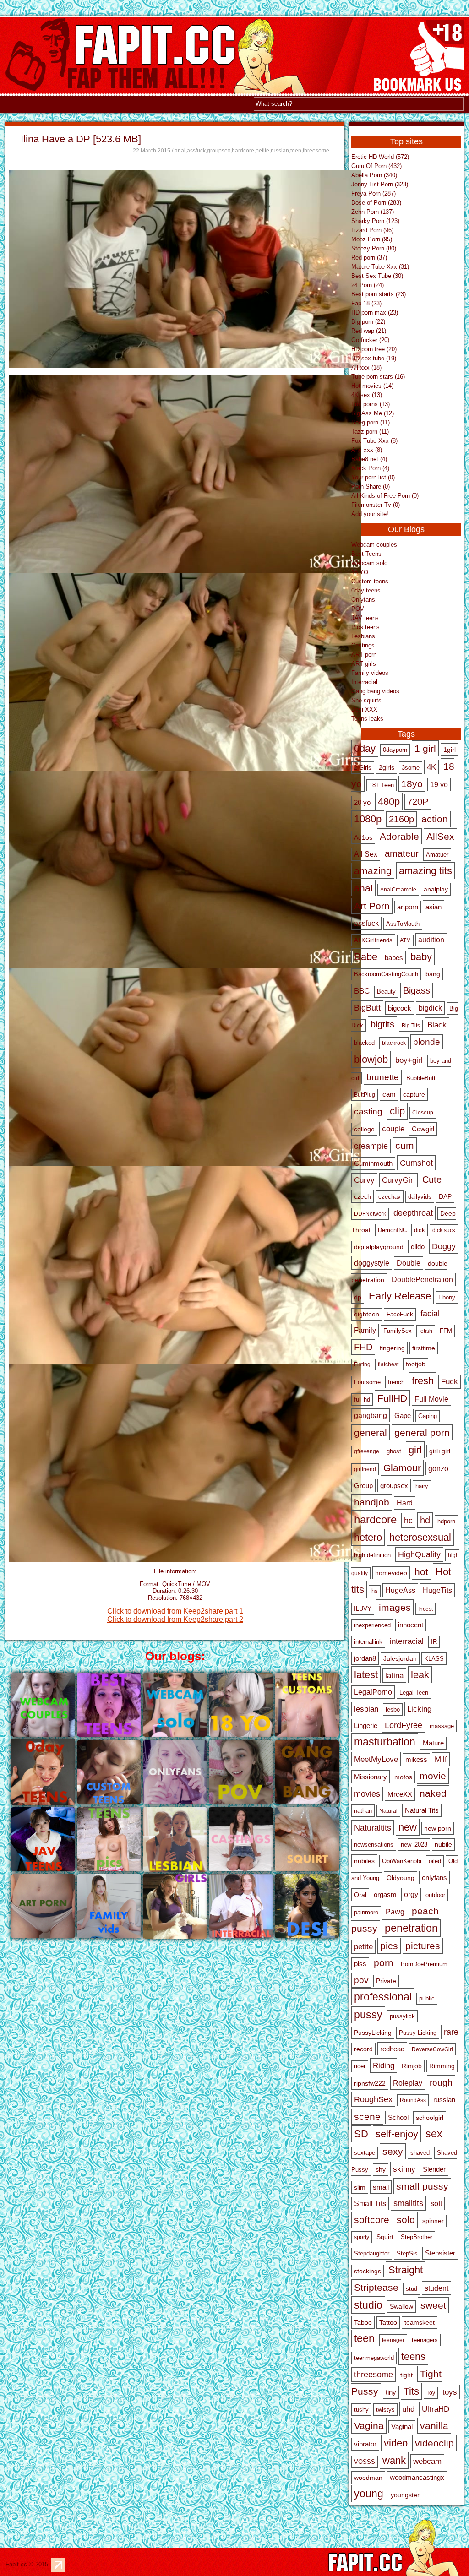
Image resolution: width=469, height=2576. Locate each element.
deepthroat (413, 1213)
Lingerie (366, 1725)
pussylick (402, 2016)
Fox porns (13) (371, 404)
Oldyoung (401, 1878)
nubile (443, 1845)
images (395, 1607)
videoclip (434, 2443)
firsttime (424, 1348)
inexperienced (372, 1625)
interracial (407, 1641)
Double (409, 1263)
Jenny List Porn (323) (380, 184)
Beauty (386, 992)
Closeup (423, 1113)
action (435, 819)
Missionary (371, 1777)
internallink (368, 1642)
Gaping (428, 1416)
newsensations (374, 1845)
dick (420, 1230)
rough (441, 2083)
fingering (392, 1348)
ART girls (364, 664)
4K (431, 767)
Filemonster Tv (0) (376, 505)
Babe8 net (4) (369, 459)
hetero (368, 1537)
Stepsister (440, 2253)
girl (415, 1450)
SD (361, 2134)
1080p (368, 819)
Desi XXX (364, 709)
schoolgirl (430, 2118)
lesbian (366, 1709)
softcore (372, 2220)
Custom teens (370, 581)
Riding (384, 2065)
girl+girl (440, 1451)
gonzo (438, 1468)
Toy (431, 2393)
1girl (450, 750)
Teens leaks (367, 719)
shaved (420, 2153)
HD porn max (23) (375, 312)
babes (394, 958)
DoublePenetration (422, 1280)
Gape (403, 1416)
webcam (427, 2461)
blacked (364, 1043)
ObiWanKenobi (402, 1861)
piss (360, 1964)
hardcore (243, 151)
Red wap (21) (369, 331)
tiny (391, 2392)
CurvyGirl (398, 1180)
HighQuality (419, 1554)
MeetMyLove (376, 1759)
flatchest (388, 1364)
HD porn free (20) (374, 349)
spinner (433, 2221)
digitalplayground (379, 1247)
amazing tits (425, 871)
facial (430, 1313)
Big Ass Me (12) (373, 413)
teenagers (425, 2340)
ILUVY (363, 1609)
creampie (371, 1146)
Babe (366, 957)
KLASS (434, 1659)
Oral (360, 1895)
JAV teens (365, 618)
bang (433, 974)
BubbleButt (421, 1078)
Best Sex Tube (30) (377, 276)
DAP (445, 1196)
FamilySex (398, 1331)
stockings (368, 2271)
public (427, 1999)
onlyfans (434, 1878)
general (371, 1432)
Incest (425, 1609)
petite (262, 151)
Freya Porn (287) (374, 193)
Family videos (370, 673)
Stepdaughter (372, 2254)
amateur (402, 853)
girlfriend (365, 1469)
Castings (363, 645)
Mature (433, 1743)
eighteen (367, 1314)
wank (394, 2460)
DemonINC (392, 1230)
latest (366, 1675)
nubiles (364, 1861)
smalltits (408, 2203)
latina (394, 1676)
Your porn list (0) (373, 477)
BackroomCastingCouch (386, 974)
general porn (422, 1432)
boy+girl (409, 1060)
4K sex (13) (367, 395)
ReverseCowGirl (432, 2049)
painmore (366, 1912)
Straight (406, 2270)
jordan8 (365, 1658)
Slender (434, 2169)
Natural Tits (422, 1810)
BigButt (367, 1008)
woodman (368, 2478)
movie (433, 1776)
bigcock (400, 1008)
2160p (401, 819)
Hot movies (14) (372, 386)
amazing (373, 871)
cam (389, 1094)
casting (368, 1111)
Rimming (442, 2066)
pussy (368, 2015)
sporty (362, 2237)
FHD (363, 1347)
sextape (365, 2153)
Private (386, 1981)
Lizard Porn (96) (372, 230)
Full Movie (431, 1399)
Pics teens (365, 627)
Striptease (376, 2287)
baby (421, 957)
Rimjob (412, 2066)
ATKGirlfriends (373, 940)
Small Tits (370, 2204)
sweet (433, 2305)
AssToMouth (403, 924)
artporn (408, 907)
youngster (405, 2495)
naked (433, 1793)
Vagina (369, 2426)
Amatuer (437, 855)
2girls (387, 767)
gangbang (371, 1415)
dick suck (444, 1230)
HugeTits (437, 1590)
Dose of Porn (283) (376, 203)
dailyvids (420, 1197)
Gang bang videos (375, 691)
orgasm (385, 1894)
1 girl (425, 748)
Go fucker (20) (370, 340)
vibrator (365, 2444)
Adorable (399, 836)
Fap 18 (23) (366, 303)
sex (434, 2134)
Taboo (363, 2322)
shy (381, 2170)
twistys (385, 2410)
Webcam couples (374, 545)
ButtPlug (365, 1095)
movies (367, 1794)
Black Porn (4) (370, 468)
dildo (418, 1247)
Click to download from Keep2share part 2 (175, 1619)
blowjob (371, 1059)
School (398, 2117)
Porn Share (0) (371, 486)
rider (360, 2066)
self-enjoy (397, 2134)
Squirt (385, 2237)
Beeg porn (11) (371, 422)
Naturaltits (373, 1828)
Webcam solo (369, 563)
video (396, 2443)
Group (363, 1486)
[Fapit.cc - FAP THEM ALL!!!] (419, 93)
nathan (363, 1811)
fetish (426, 1331)
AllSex (440, 836)
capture (414, 1094)
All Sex (366, 854)
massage (442, 1726)
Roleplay (408, 2083)
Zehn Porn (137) (373, 212)
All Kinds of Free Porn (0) (385, 496)
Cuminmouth (373, 1163)
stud (412, 2289)
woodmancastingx (417, 2478)
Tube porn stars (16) (378, 377)
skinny (404, 2169)
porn (384, 1963)
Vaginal (402, 2427)
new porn (438, 1828)
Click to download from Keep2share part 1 (175, 1611)
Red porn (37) (369, 258)
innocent (411, 1625)
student (436, 2288)
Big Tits (411, 1026)
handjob (372, 1502)
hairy (422, 1486)
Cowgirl (423, 1129)
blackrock (394, 1043)
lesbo (393, 1709)
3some (411, 768)
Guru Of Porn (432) (376, 166)
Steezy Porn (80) (374, 248)
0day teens (366, 590)
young (369, 2494)
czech (363, 1196)
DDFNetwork (370, 1214)
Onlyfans (363, 600)
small (381, 2187)
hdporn (446, 1521)
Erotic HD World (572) (380, 157)
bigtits (382, 1024)
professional (383, 1997)
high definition (372, 1555)
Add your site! (370, 514)
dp (358, 1297)
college (364, 1129)
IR (434, 1642)
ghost (394, 1451)
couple (393, 1129)
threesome (316, 151)
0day (365, 748)
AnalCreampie (398, 890)
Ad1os (363, 837)
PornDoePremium (424, 1964)
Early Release (400, 1296)
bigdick (430, 1008)
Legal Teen (414, 1693)
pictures (423, 1946)
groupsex (219, 151)
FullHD (392, 1398)
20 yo (362, 802)
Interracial (364, 682)
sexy (393, 2151)
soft (436, 2204)
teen (296, 151)
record (363, 2049)
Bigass (417, 990)
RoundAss (413, 2100)
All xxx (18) (366, 367)
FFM (446, 1331)
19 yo (439, 785)
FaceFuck (400, 1314)
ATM (405, 940)
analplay (436, 889)
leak (420, 1675)
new (408, 1827)
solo (406, 2220)
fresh (423, 1381)
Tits (411, 2391)
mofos (403, 1777)
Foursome (367, 1382)
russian (280, 151)
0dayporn (395, 750)
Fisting (362, 1364)
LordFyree (404, 1725)
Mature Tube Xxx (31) (380, 267)
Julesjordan (400, 1659)
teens (413, 2356)
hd (425, 1520)
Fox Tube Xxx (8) (374, 441)
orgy (411, 1894)
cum (405, 1145)
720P (418, 802)
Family (365, 1330)
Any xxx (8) (367, 450)
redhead (392, 2049)
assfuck (196, 151)
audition (431, 940)
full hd (362, 1399)
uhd (408, 2409)
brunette (383, 1077)
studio (368, 2305)
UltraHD (436, 2409)
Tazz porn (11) (370, 432)
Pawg (395, 1912)
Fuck (450, 1382)
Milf (441, 1759)
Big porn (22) (368, 322)
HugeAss (400, 1590)
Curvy (364, 1180)
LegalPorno (373, 1692)
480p (389, 802)
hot (421, 1572)
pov (361, 1980)
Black (437, 1025)
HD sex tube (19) (374, 358)
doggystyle (372, 1263)
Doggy (444, 1246)
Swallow (401, 2307)
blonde (427, 1042)
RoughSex (373, 2099)
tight (406, 2375)
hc (408, 1520)
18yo (412, 784)
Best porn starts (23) (379, 294)
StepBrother (417, 2237)
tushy (361, 2410)
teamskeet (420, 2323)
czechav (390, 1197)
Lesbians (363, 636)
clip (397, 1111)
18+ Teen (382, 785)
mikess (416, 1760)
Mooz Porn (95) (372, 239)
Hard (405, 1503)
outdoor (435, 1895)
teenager (393, 2340)
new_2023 (414, 1845)
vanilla (434, 2426)
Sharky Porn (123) (375, 221)
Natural (388, 1811)
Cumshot (416, 1163)
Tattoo (388, 2323)
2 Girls (363, 768)
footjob (416, 1364)
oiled (435, 1861)
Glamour (402, 1468)
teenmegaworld (374, 2358)
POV (358, 609)
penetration (411, 1928)
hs (375, 1591)
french (396, 1382)
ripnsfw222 (370, 2083)
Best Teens (366, 554)
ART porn (364, 655)
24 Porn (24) (368, 285)
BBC (362, 991)
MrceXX (400, 1794)
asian (434, 907)
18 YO (360, 572)
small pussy (422, 2186)
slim (360, 2187)
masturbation (385, 1742)
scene (367, 2117)
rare (451, 2032)
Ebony (447, 1297)
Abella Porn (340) (374, 175)
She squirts (366, 700)
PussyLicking (373, 2033)
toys (450, 2392)
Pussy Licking (418, 2033)
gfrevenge (367, 1451)
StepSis (407, 2254)
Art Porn (372, 906)
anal (180, 151)
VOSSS (365, 2462)
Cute (432, 1179)
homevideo (391, 1573)
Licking (419, 1709)
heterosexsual (420, 1537)
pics (389, 1946)
